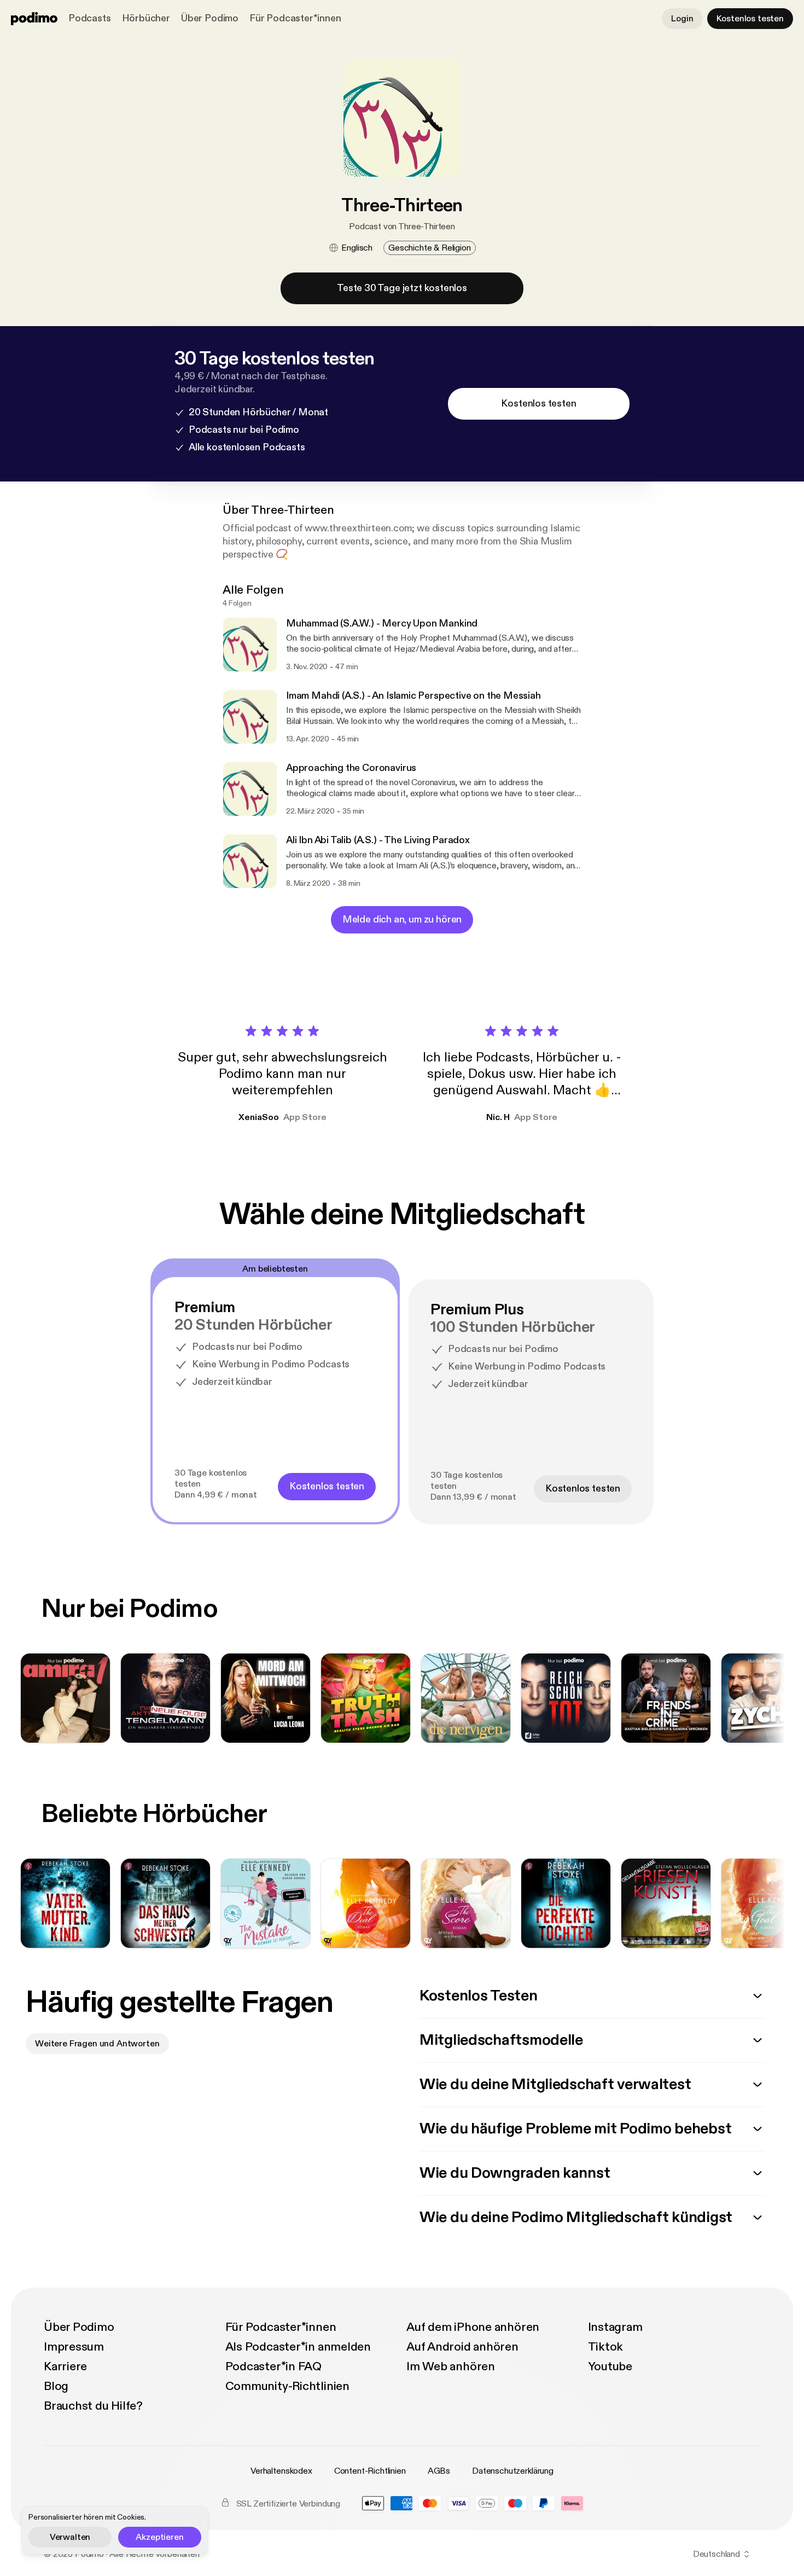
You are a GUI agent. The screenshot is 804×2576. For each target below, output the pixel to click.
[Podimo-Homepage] (34, 19)
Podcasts (90, 18)
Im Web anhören (451, 2366)
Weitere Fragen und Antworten (97, 2044)
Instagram (615, 2327)
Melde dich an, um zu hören (402, 919)
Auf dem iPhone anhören (473, 2327)
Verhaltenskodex (281, 2471)
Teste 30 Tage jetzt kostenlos (402, 288)
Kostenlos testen (750, 19)
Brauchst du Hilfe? (93, 2406)
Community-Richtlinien (287, 2386)
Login (682, 19)
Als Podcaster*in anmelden (298, 2347)
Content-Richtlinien (370, 2471)
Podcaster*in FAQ (273, 2366)
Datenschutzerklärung (513, 2471)
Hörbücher (146, 18)
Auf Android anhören (462, 2347)
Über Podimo (210, 18)
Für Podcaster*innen (295, 18)
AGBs (439, 2471)
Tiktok (606, 2347)
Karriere (65, 2366)
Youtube (610, 2366)
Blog (56, 2386)
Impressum (74, 2347)
